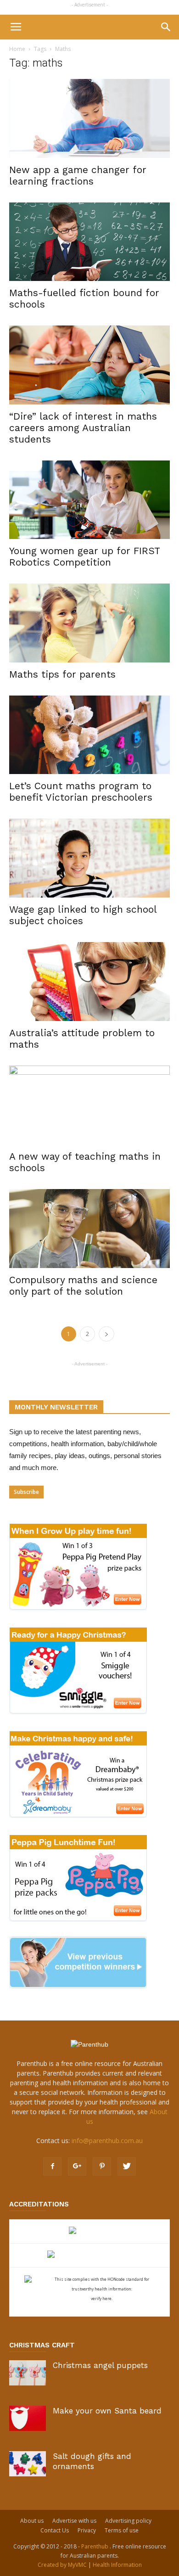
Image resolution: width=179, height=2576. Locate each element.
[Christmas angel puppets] (28, 2373)
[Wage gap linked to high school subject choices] (89, 858)
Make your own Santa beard (107, 2411)
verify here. (102, 2298)
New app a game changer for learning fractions (78, 175)
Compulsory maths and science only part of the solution (83, 1285)
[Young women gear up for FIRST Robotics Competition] (89, 500)
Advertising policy (128, 2521)
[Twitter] (127, 2166)
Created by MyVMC (62, 2565)
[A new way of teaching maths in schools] (89, 1105)
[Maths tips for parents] (89, 623)
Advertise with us (74, 2521)
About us (32, 2521)
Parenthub (95, 2546)
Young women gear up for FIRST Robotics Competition (84, 556)
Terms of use (122, 2530)
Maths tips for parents (62, 674)
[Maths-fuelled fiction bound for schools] (89, 242)
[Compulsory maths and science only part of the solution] (89, 1229)
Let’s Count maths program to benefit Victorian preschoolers (81, 791)
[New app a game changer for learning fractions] (89, 118)
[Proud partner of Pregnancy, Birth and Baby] (89, 2255)
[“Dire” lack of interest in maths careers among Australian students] (89, 365)
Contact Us (55, 2530)
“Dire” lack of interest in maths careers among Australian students (83, 428)
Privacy (87, 2530)
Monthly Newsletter (56, 1407)
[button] (166, 27)
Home (17, 49)
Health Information (117, 2565)
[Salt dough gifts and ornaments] (28, 2464)
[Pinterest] (102, 2166)
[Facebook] (52, 2166)
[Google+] (77, 2166)
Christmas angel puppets (100, 2365)
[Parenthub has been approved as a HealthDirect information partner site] (90, 2231)
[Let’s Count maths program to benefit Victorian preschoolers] (89, 735)
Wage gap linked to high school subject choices (83, 915)
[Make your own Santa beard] (28, 2418)
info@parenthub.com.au (107, 2141)
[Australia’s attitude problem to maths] (89, 982)
